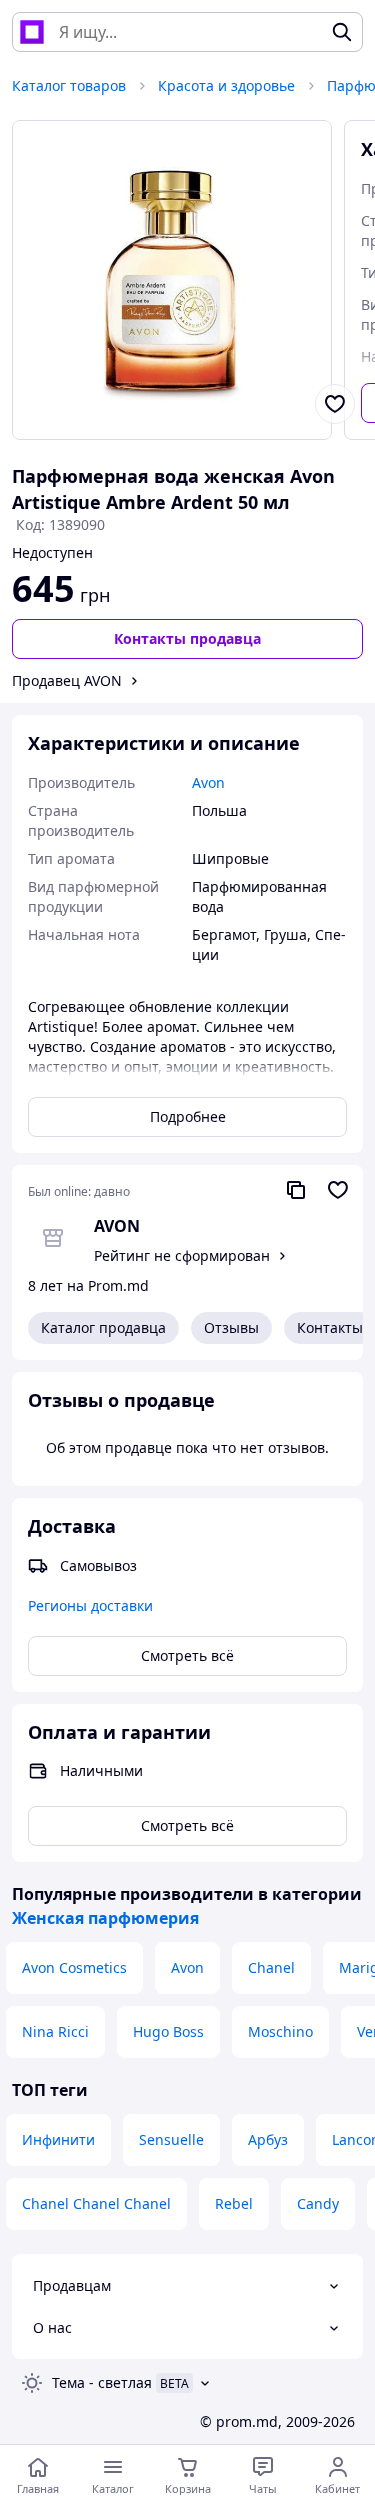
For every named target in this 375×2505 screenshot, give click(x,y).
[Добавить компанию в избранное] (338, 1190)
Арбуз (268, 2139)
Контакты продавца (187, 638)
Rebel (234, 2203)
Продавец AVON (67, 680)
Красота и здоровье (226, 85)
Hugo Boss (168, 2031)
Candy (318, 2203)
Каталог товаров (69, 85)
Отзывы (231, 1327)
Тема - (102, 2382)
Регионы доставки (90, 1605)
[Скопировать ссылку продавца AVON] (296, 1190)
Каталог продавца (103, 1327)
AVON (117, 1226)
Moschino (280, 2031)
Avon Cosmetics (74, 1967)
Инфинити (58, 2139)
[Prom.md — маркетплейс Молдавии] (32, 32)
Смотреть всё (187, 1655)
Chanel (271, 1967)
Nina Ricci (55, 2031)
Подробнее (188, 1116)
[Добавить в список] (335, 404)
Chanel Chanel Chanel (96, 2203)
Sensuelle (171, 2139)
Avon (187, 1967)
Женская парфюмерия (105, 1918)
